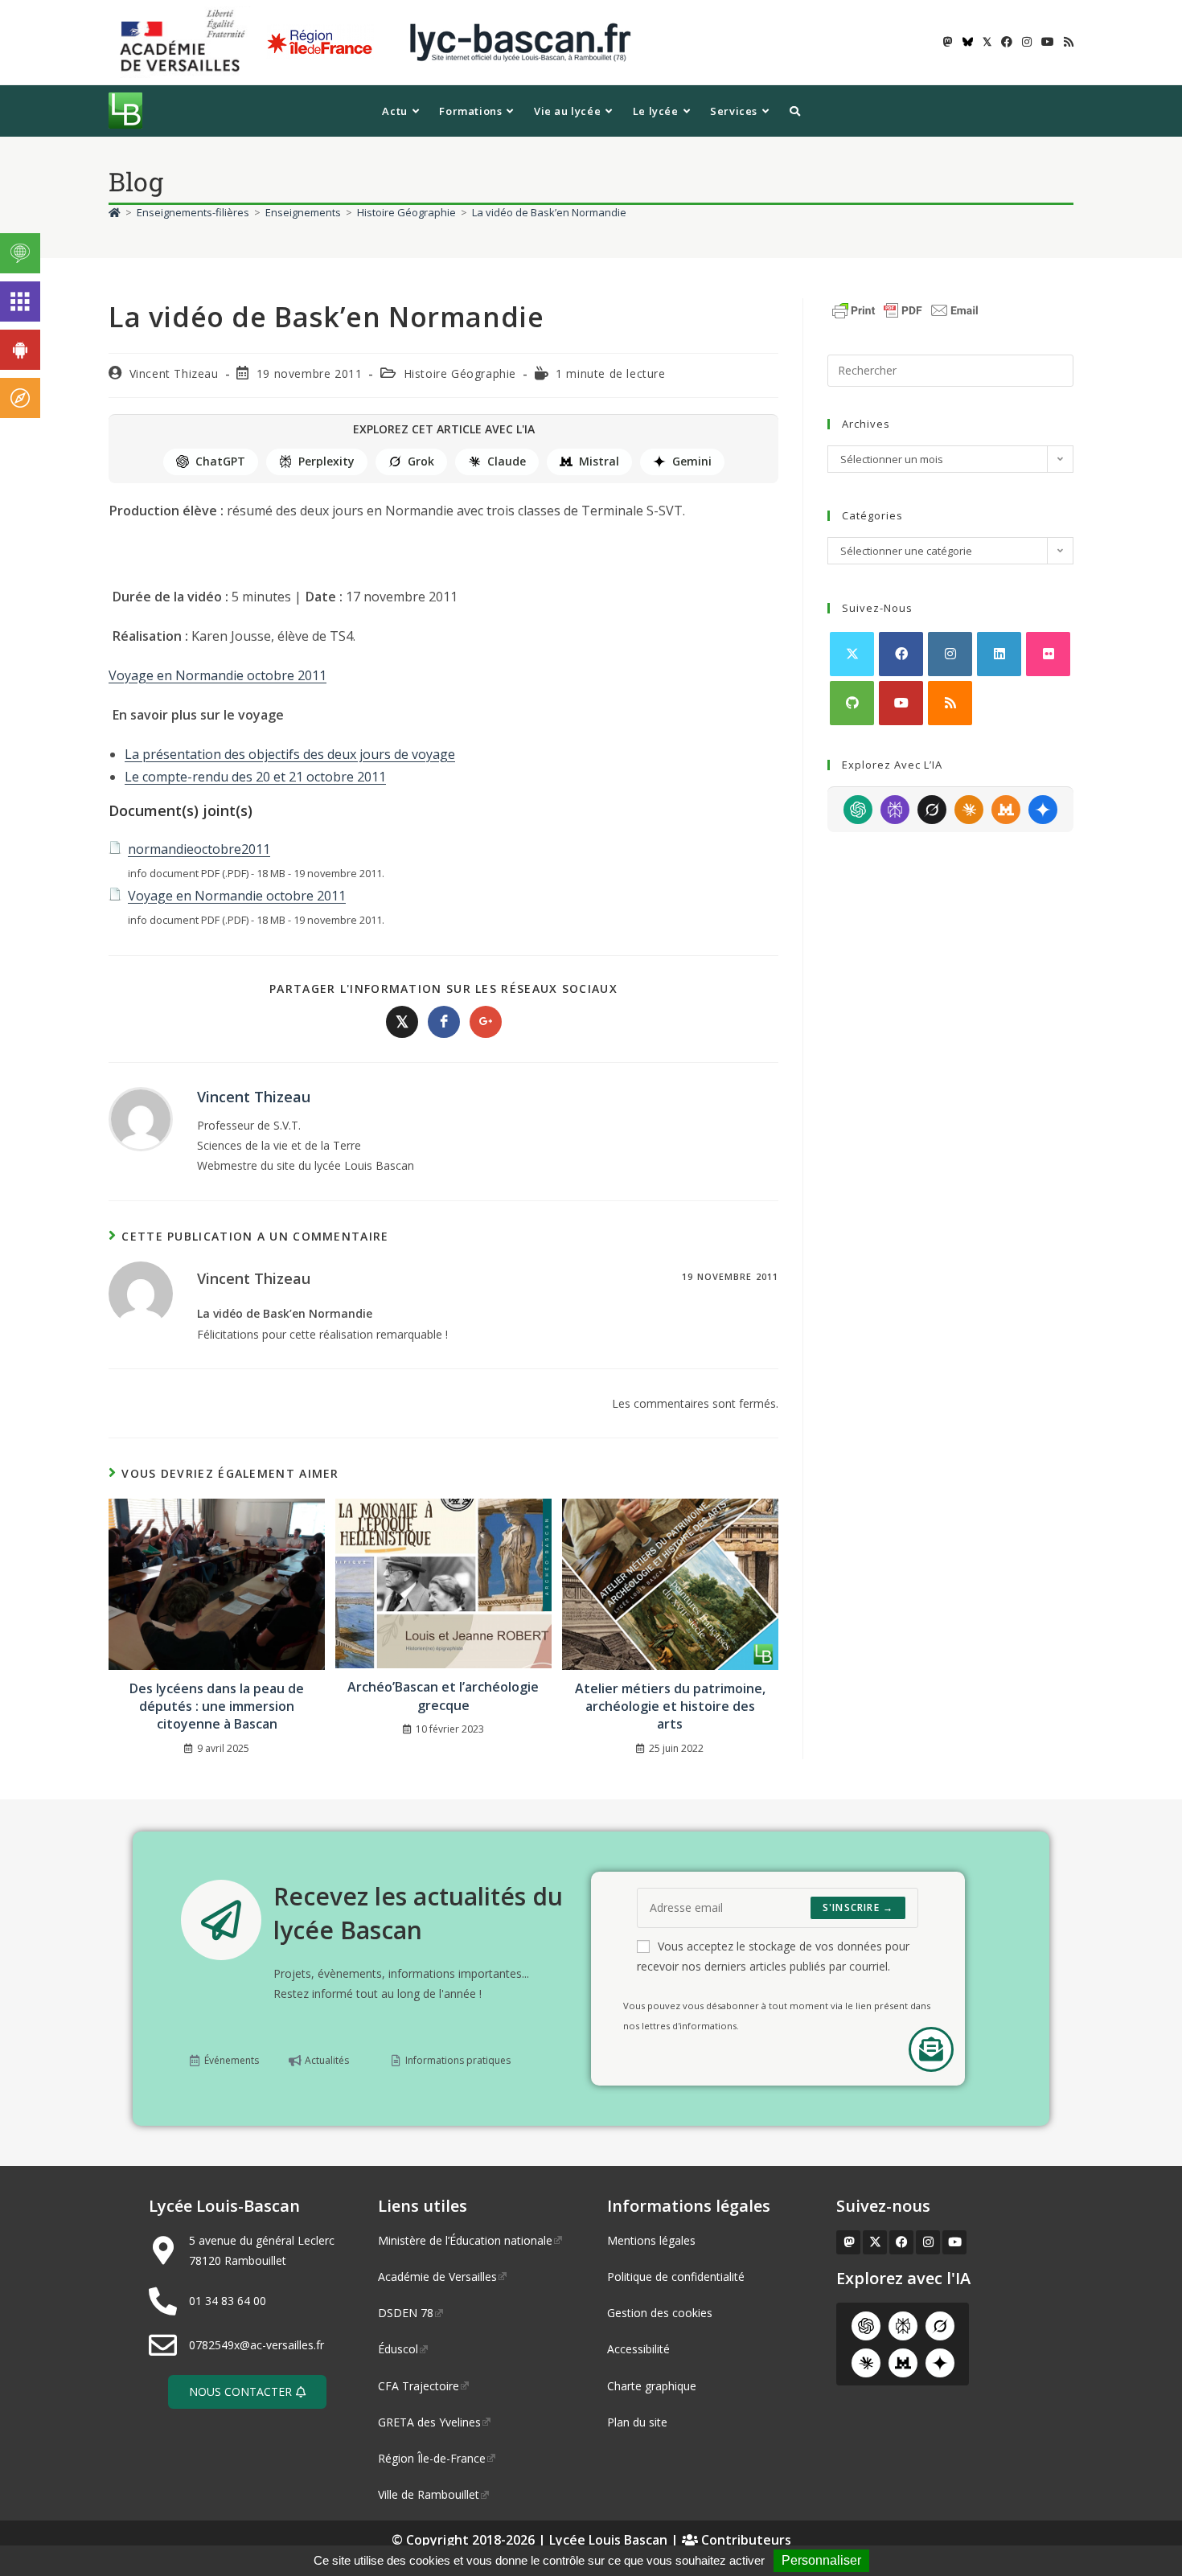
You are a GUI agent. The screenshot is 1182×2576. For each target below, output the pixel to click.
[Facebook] (901, 654)
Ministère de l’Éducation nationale (465, 2240)
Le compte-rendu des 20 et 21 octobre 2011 (255, 777)
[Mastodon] (848, 2242)
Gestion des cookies (660, 2313)
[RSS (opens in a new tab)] (1066, 42)
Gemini (692, 461)
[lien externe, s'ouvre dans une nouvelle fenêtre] (186, 41)
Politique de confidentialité (676, 2277)
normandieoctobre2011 (199, 849)
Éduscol (398, 2349)
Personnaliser (821, 2560)
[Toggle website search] (795, 111)
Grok (421, 461)
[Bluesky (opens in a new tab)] (968, 42)
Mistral (599, 461)
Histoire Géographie (460, 373)
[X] (852, 654)
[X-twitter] (875, 2242)
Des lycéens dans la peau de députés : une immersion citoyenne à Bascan (217, 1706)
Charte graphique (652, 2386)
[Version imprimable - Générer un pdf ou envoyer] (905, 309)
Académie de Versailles (437, 2277)
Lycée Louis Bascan (608, 2540)
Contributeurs (745, 2540)
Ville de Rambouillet (429, 2494)
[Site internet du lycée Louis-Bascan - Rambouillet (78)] (520, 41)
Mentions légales (651, 2240)
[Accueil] (115, 212)
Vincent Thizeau (174, 373)
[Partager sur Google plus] (486, 1022)
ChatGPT (220, 461)
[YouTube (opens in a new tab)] (1048, 42)
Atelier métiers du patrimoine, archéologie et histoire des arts (670, 1706)
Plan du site (637, 2422)
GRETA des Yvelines (429, 2422)
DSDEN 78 (406, 2313)
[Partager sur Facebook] (444, 1022)
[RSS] (950, 703)
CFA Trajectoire (419, 2386)
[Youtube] (901, 703)
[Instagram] (950, 654)
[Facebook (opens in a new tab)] (1007, 42)
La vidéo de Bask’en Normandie (549, 212)
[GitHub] (852, 703)
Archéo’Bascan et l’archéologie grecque (443, 1696)
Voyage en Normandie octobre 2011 (218, 675)
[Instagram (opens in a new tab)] (1027, 42)
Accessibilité (638, 2349)
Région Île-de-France (432, 2458)
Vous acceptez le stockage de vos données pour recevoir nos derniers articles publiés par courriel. (773, 1956)
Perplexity (326, 461)
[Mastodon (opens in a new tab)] (948, 42)
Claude (507, 461)
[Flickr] (1048, 654)
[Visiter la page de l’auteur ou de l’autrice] (141, 1118)
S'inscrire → (858, 1907)
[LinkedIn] (999, 654)
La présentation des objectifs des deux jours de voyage (290, 754)
